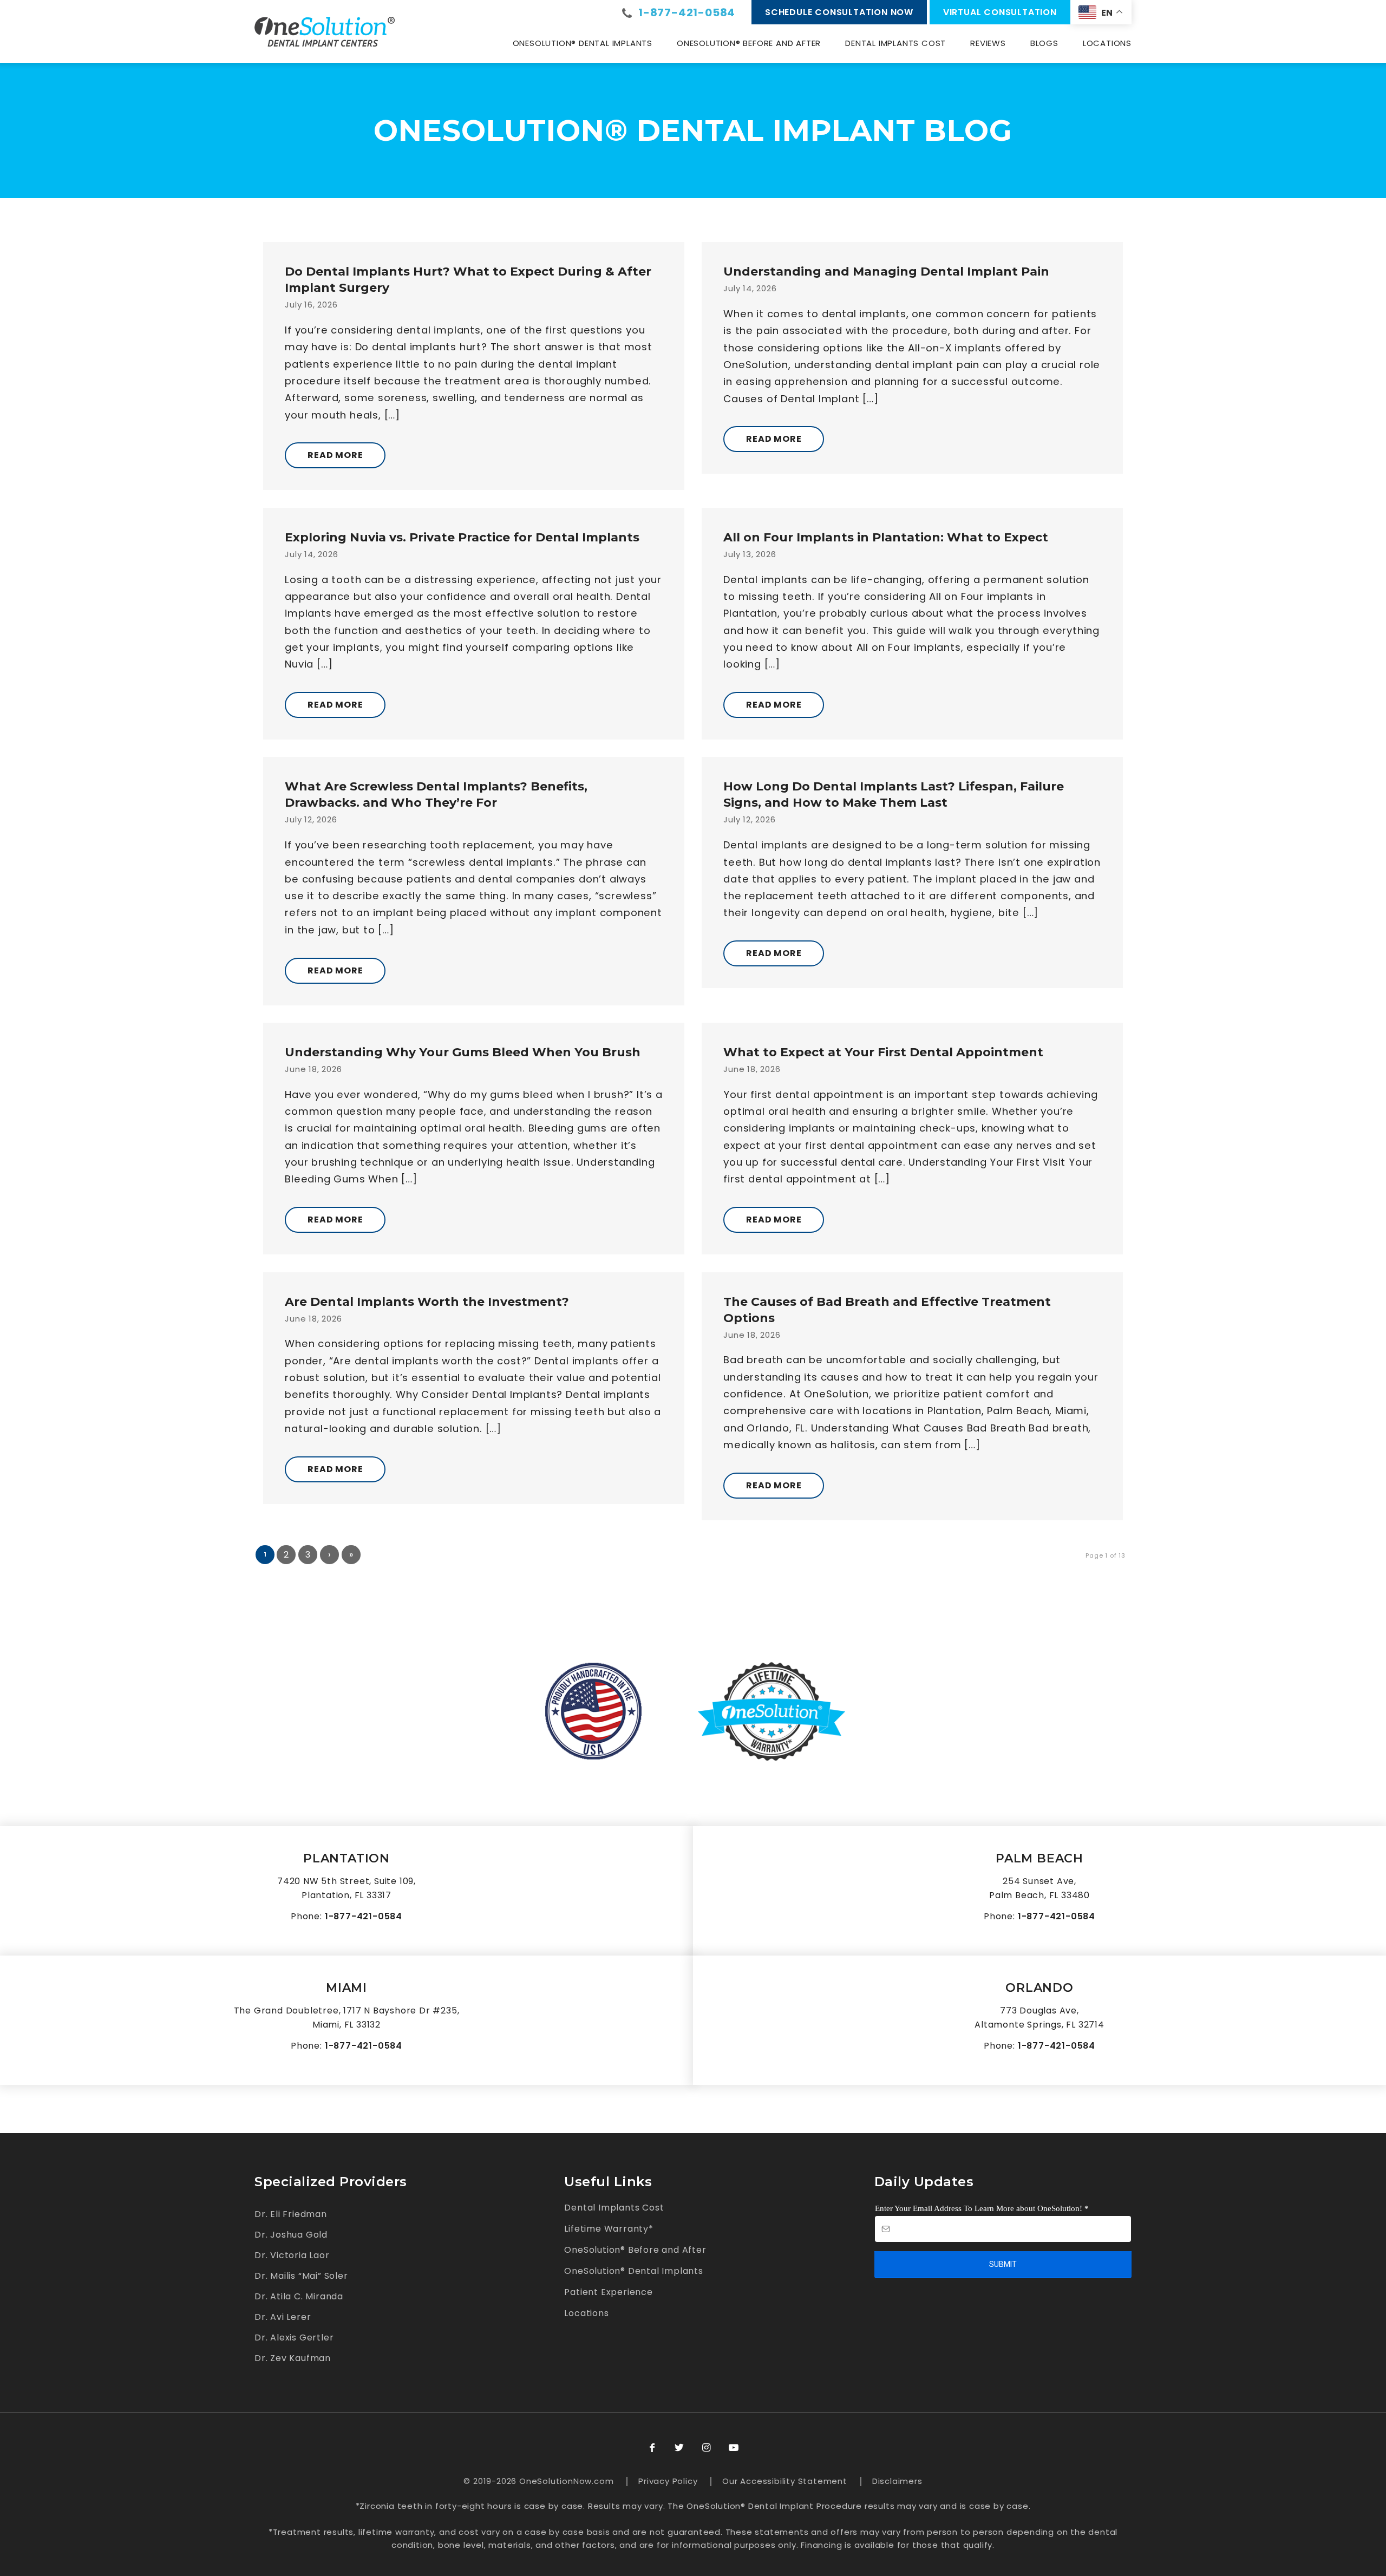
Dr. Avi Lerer (283, 2317)
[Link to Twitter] (679, 2448)
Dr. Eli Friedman (291, 2214)
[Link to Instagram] (707, 2448)
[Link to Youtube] (734, 2448)
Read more (335, 455)
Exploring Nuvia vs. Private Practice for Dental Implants (462, 537)
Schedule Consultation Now (839, 12)
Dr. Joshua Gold (291, 2235)
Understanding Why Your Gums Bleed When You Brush (463, 1052)
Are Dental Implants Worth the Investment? (427, 1302)
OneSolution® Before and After (635, 2250)
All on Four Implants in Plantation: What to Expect (886, 537)
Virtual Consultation (1000, 12)
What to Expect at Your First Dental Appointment (883, 1052)
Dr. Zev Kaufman (293, 2358)
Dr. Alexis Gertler (294, 2338)
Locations (586, 2313)
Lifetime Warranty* (609, 2229)
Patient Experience (608, 2292)
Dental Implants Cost (614, 2208)
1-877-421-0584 (687, 12)
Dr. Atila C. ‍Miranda (299, 2296)
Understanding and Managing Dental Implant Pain (886, 272)
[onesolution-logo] (325, 31)
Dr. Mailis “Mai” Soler (301, 2276)
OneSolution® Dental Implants (633, 2271)
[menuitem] (583, 43)
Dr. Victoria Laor (292, 2255)
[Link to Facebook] (652, 2448)
